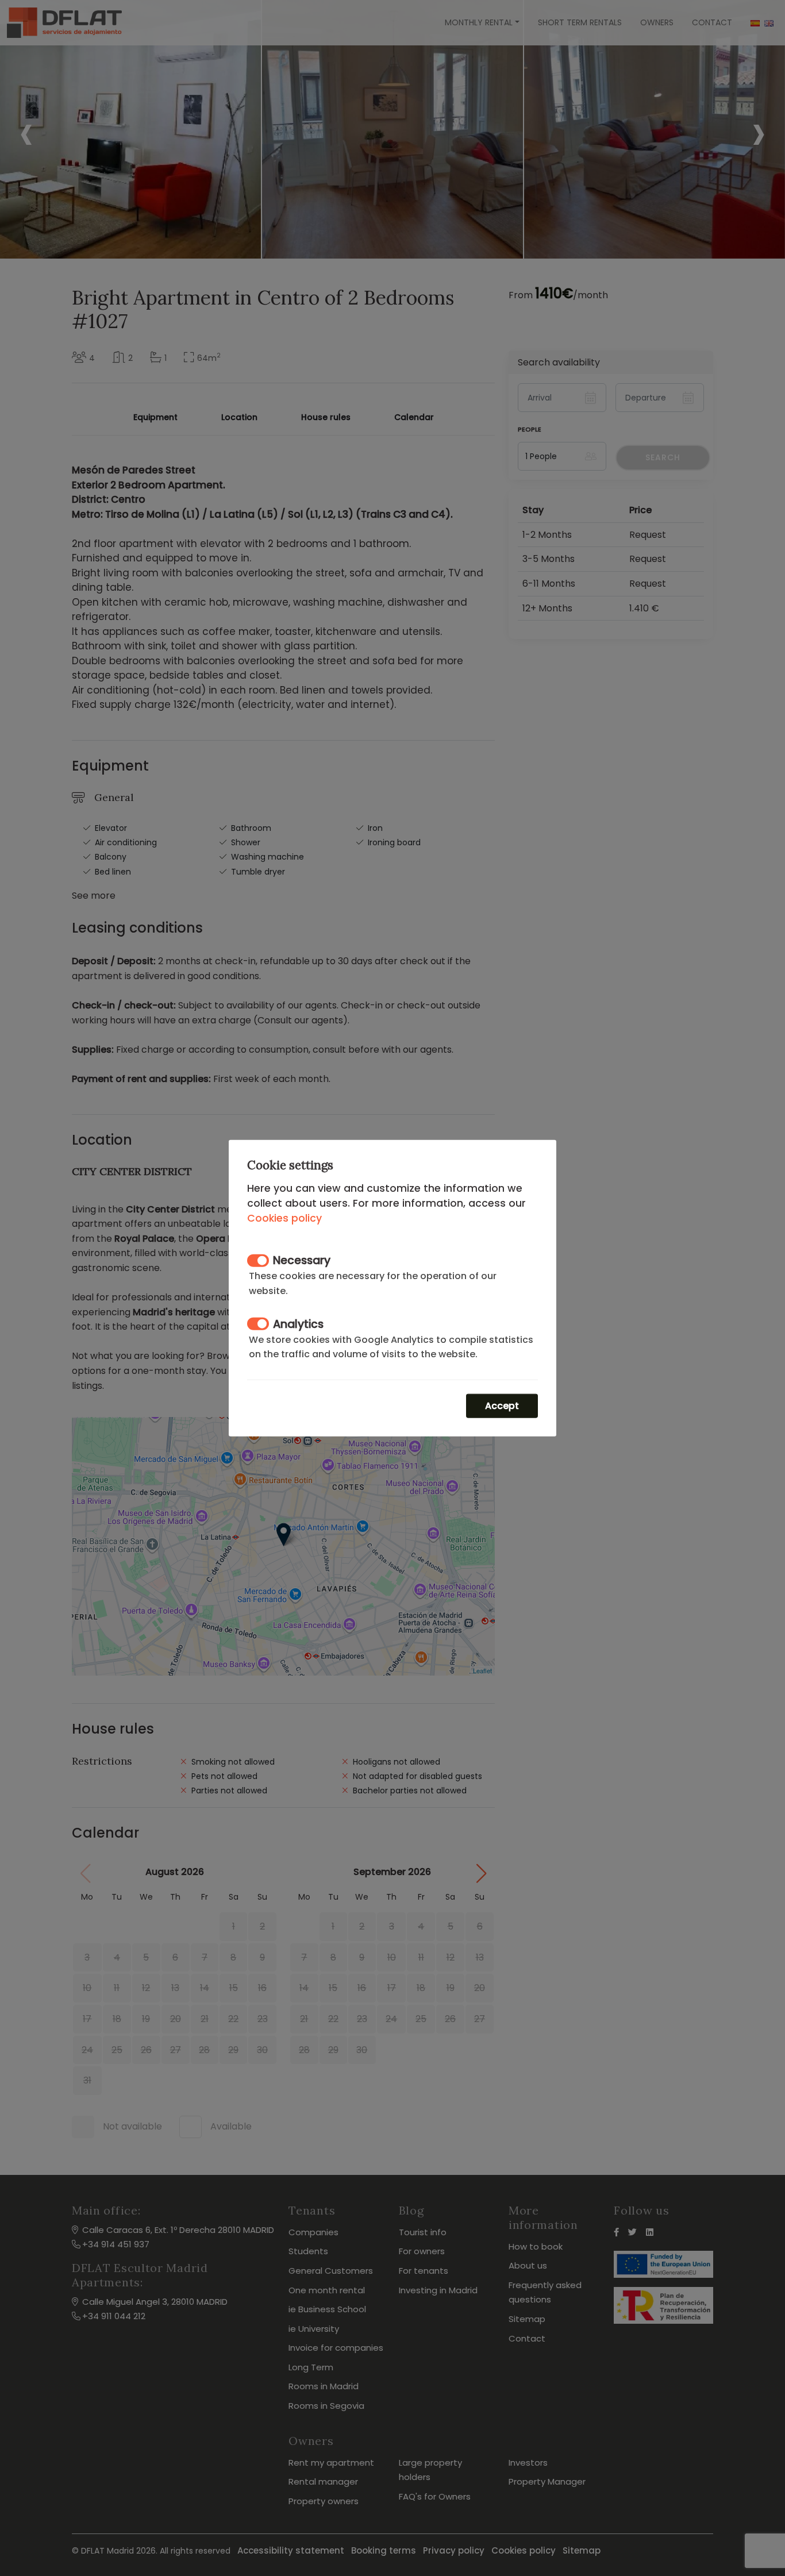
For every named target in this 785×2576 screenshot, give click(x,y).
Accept (502, 1406)
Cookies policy (284, 1218)
